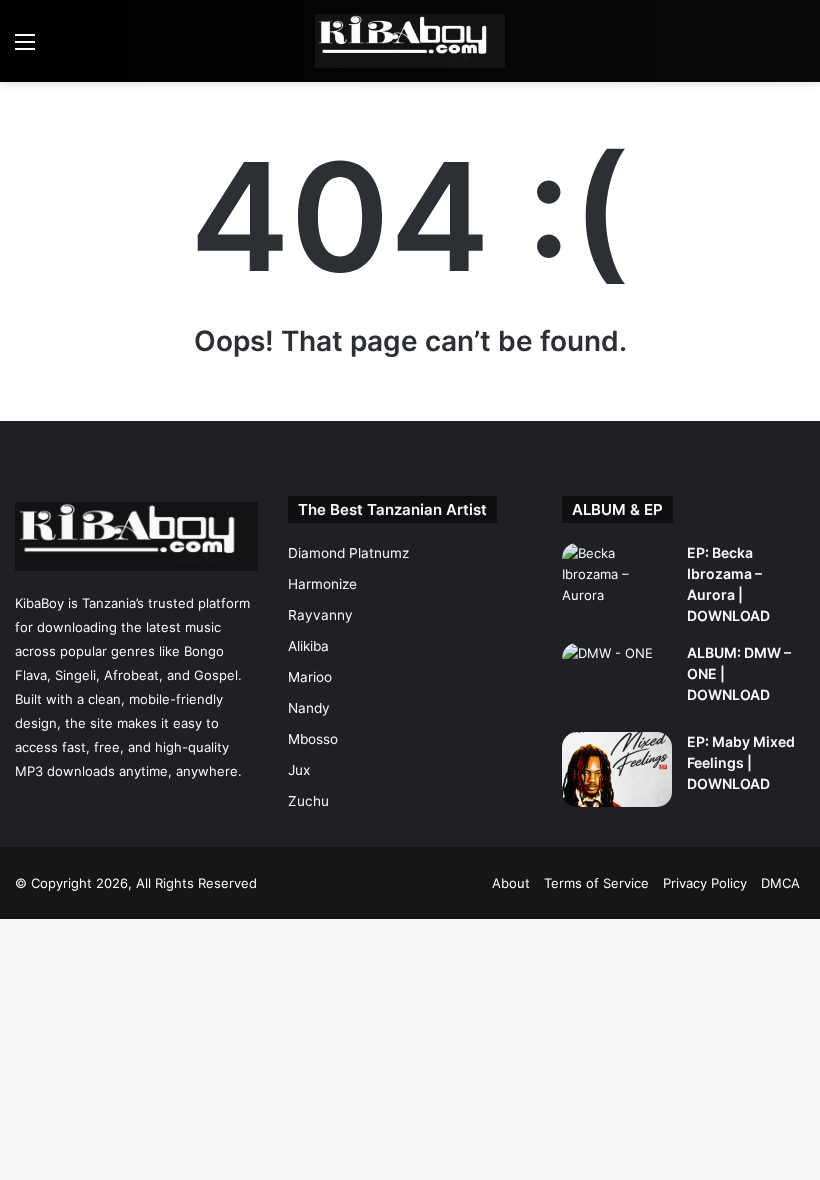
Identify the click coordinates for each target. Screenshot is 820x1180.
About (511, 883)
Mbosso (313, 739)
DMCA (780, 883)
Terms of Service (596, 883)
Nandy (309, 708)
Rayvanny (320, 615)
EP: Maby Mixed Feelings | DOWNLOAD (741, 762)
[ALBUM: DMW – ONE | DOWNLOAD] (617, 680)
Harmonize (322, 584)
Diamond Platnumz (348, 553)
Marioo (310, 677)
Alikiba (308, 646)
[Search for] (795, 48)
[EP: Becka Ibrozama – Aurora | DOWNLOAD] (617, 580)
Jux (299, 770)
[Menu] (25, 48)
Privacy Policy (705, 883)
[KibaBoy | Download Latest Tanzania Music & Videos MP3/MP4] (410, 41)
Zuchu (308, 801)
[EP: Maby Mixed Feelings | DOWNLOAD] (617, 769)
